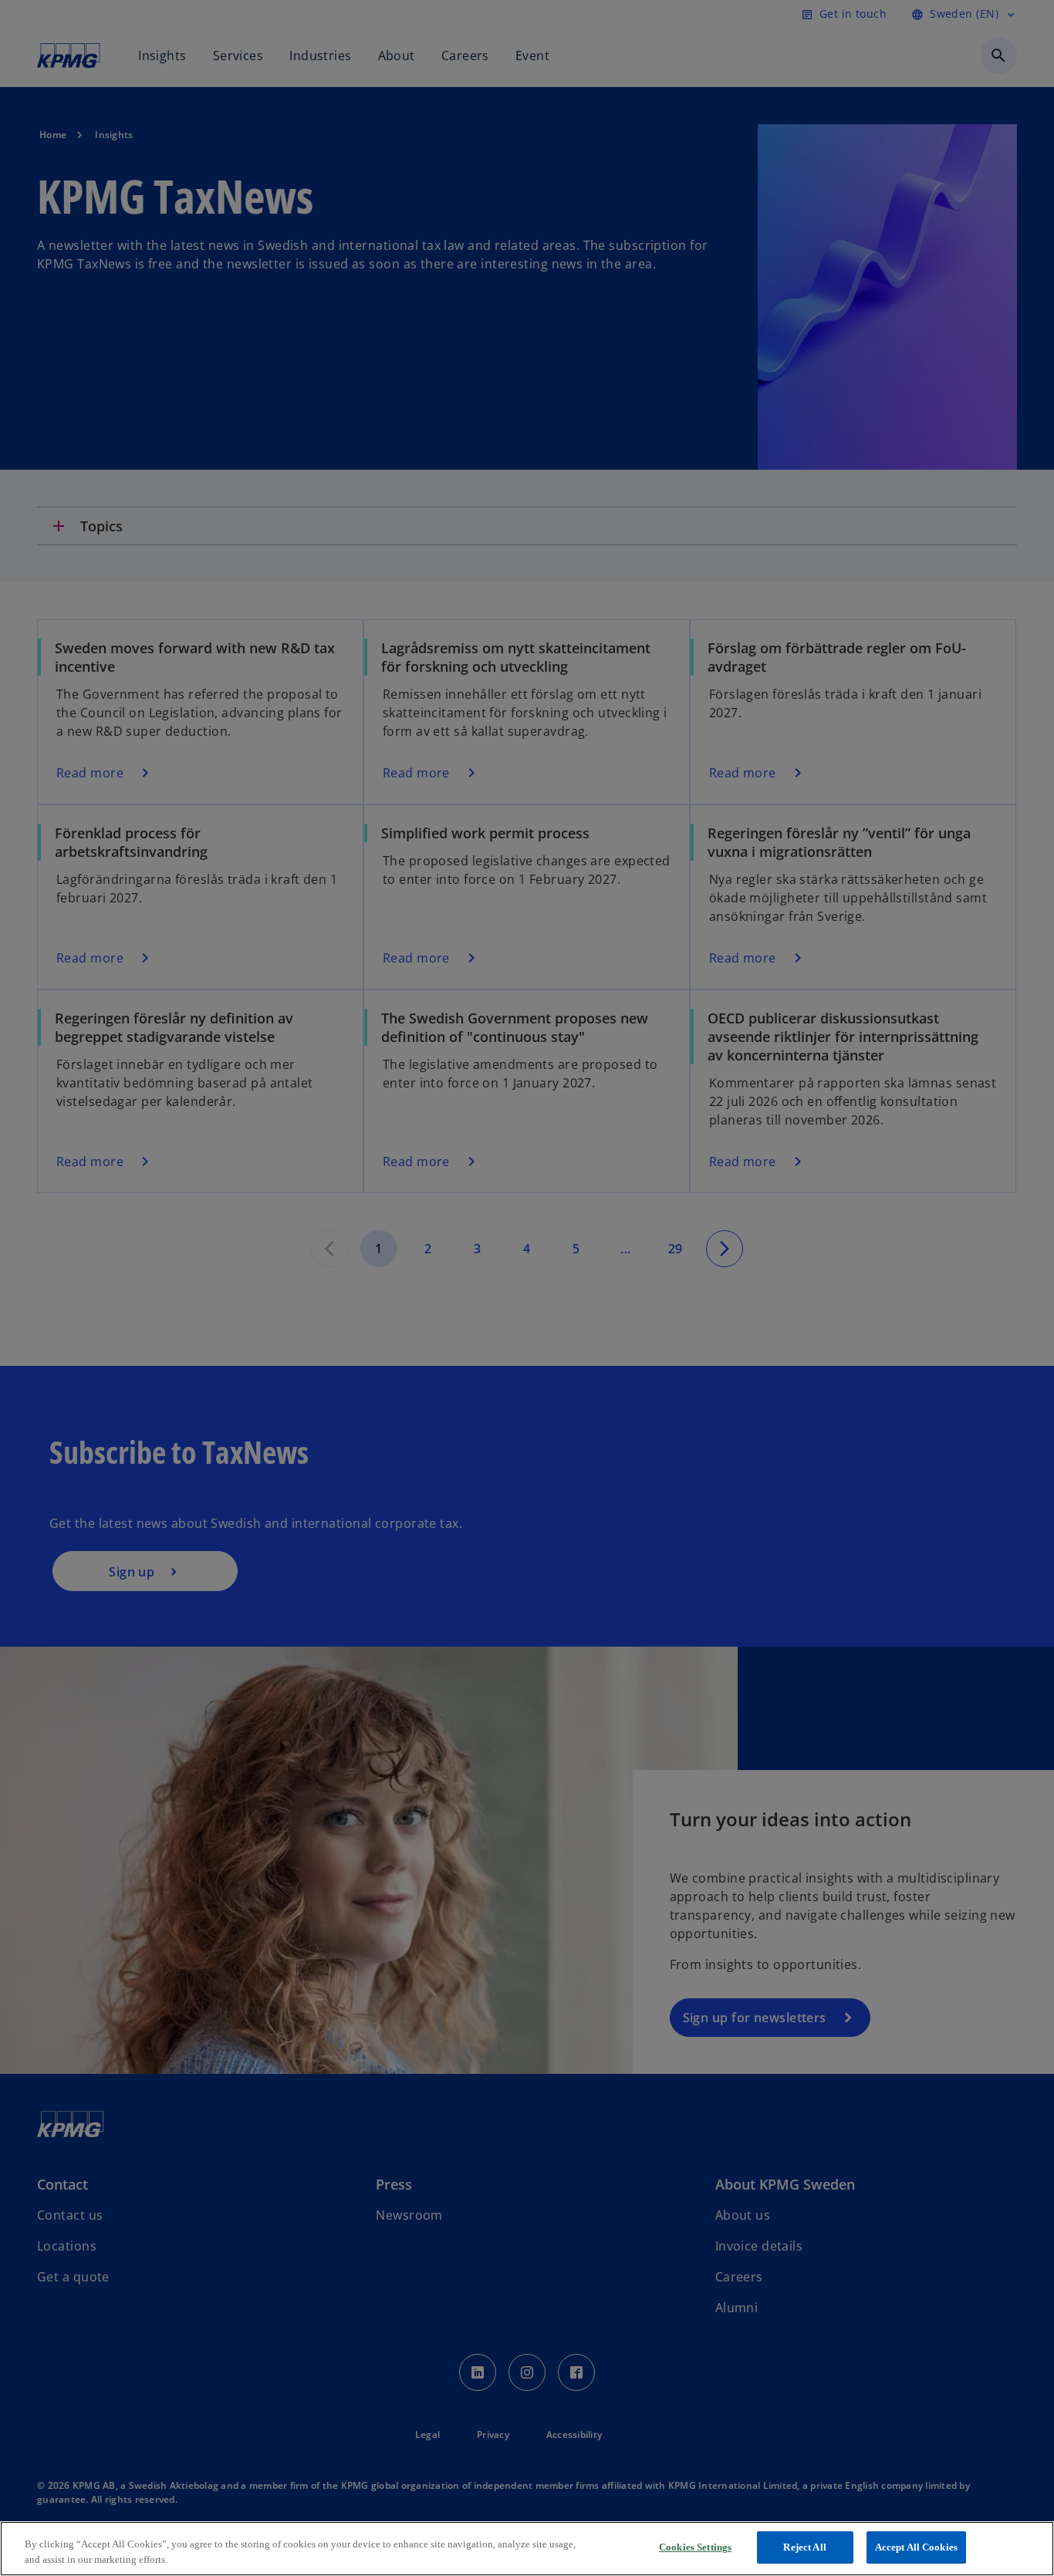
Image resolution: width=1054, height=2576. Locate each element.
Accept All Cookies (916, 2547)
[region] (527, 2549)
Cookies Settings (695, 2547)
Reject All (804, 2547)
